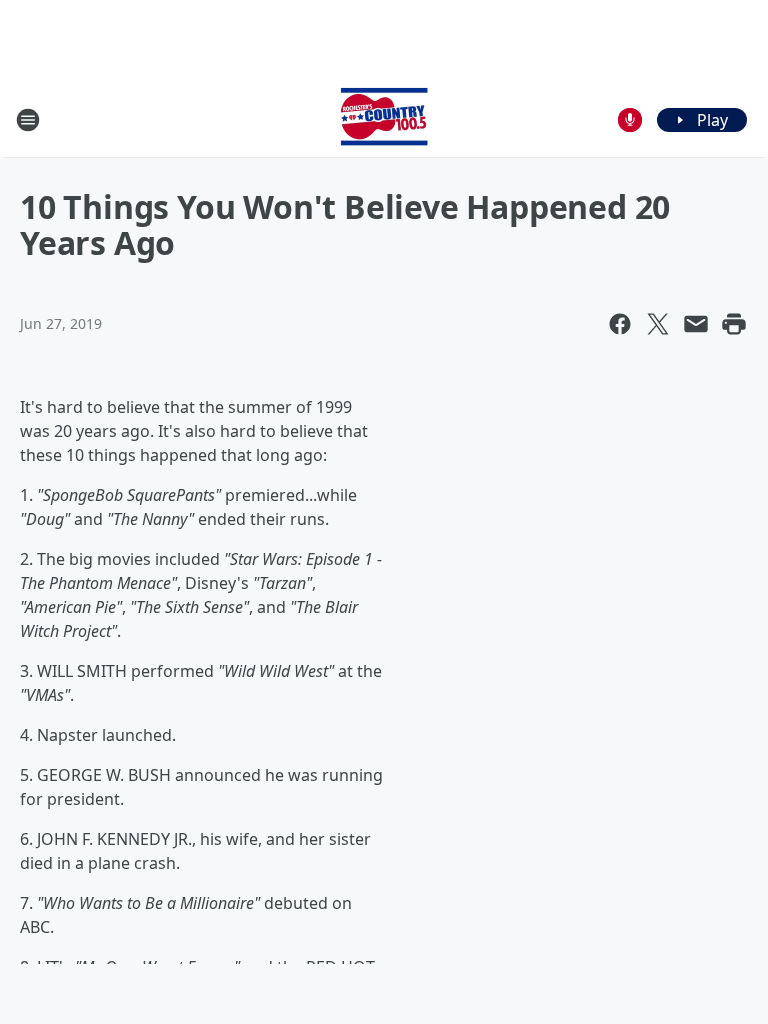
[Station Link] (384, 119)
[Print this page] (734, 324)
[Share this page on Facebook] (620, 324)
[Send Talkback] (630, 120)
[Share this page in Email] (696, 324)
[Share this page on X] (658, 324)
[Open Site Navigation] (28, 120)
